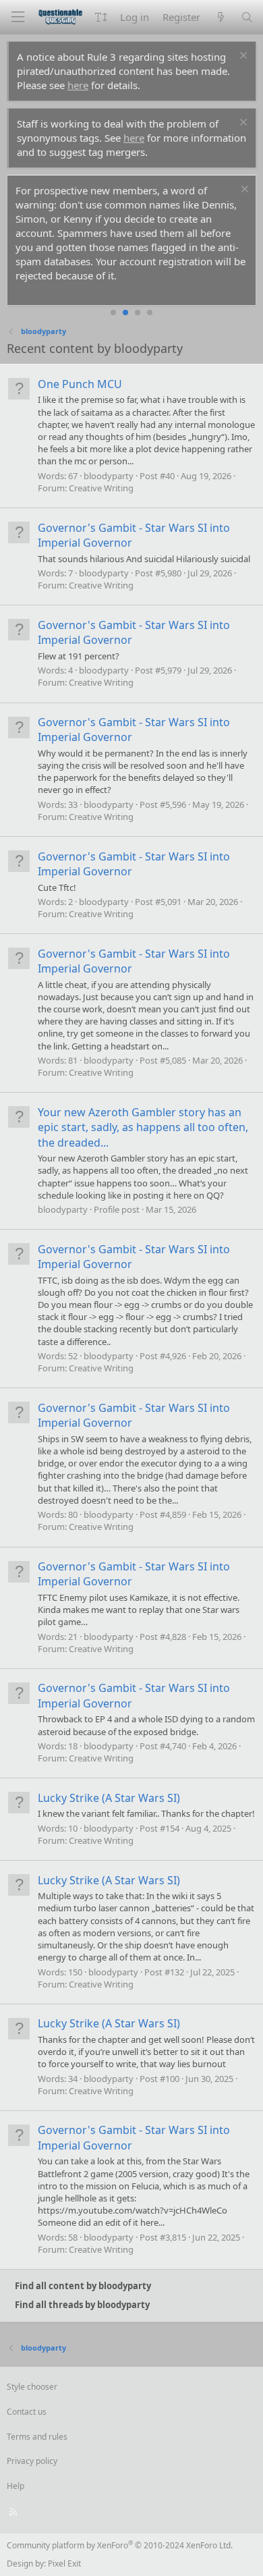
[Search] (247, 17)
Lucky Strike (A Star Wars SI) (109, 1798)
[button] (101, 17)
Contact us (27, 2412)
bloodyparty (109, 476)
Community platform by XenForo (120, 2545)
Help (16, 2486)
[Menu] (18, 17)
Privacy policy (32, 2461)
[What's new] (220, 17)
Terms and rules (37, 2437)
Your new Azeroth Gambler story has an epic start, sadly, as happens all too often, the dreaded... (143, 1127)
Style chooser (32, 2387)
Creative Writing (101, 488)
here (78, 85)
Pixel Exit (64, 2564)
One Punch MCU (80, 384)
